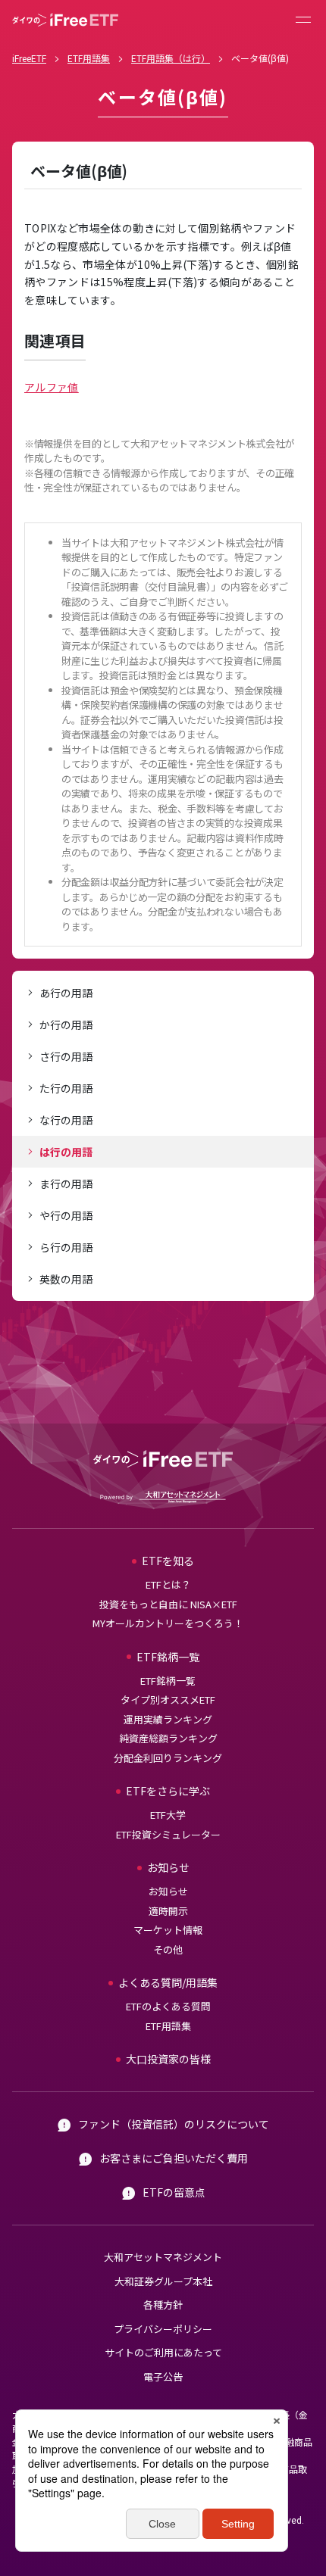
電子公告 (163, 2376)
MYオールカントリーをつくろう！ (168, 1623)
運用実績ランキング (168, 1719)
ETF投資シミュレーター (168, 1834)
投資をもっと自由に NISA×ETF (168, 1604)
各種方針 (163, 2305)
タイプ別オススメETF (168, 1700)
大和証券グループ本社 (163, 2281)
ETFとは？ (168, 1584)
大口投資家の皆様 (168, 2059)
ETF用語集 (89, 58)
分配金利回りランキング (168, 1758)
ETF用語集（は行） (171, 58)
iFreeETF (29, 58)
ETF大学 (168, 1815)
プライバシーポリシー (163, 2329)
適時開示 (168, 1911)
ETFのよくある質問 (168, 2006)
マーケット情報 (168, 1930)
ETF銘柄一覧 (168, 1681)
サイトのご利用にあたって (163, 2352)
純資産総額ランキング (168, 1738)
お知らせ (168, 1891)
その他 (168, 1949)
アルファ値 (52, 387)
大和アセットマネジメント (163, 2257)
